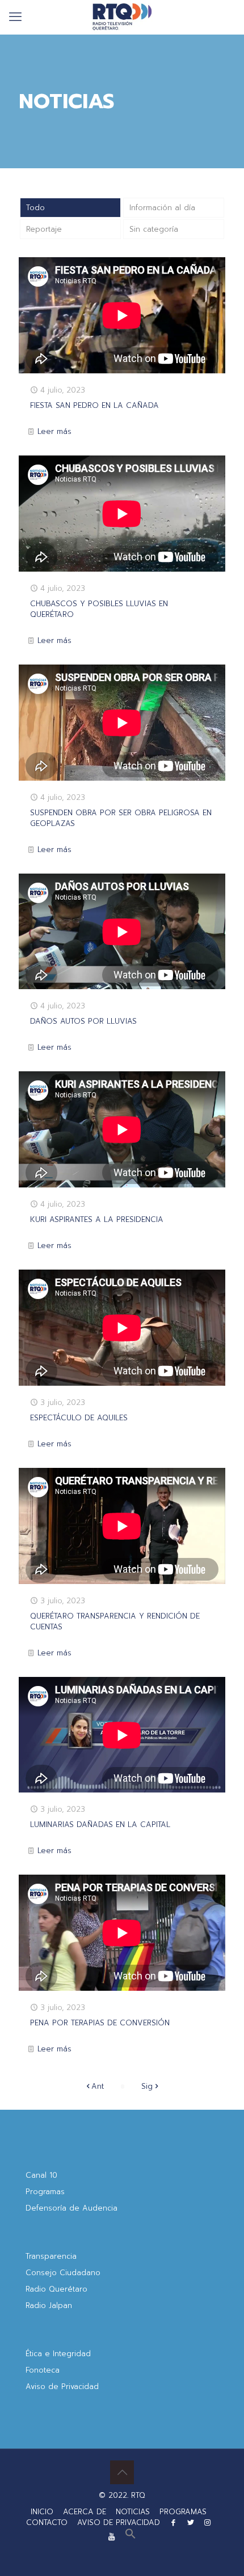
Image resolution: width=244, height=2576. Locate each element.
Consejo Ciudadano (63, 2273)
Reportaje (44, 229)
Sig (147, 2086)
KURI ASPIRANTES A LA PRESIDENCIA (97, 1219)
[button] (131, 2537)
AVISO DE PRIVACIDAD (119, 2522)
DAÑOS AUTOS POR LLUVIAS (83, 1021)
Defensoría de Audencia (71, 2208)
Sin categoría (154, 229)
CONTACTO (47, 2522)
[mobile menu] (15, 17)
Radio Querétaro (56, 2289)
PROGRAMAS (183, 2512)
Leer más (54, 431)
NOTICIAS (133, 2512)
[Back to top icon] (122, 2472)
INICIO (42, 2512)
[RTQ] (122, 17)
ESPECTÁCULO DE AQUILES (79, 1418)
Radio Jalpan (49, 2305)
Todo (35, 208)
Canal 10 (41, 2175)
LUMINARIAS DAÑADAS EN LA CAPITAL (100, 1825)
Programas (45, 2192)
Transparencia (51, 2256)
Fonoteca (43, 2370)
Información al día (162, 208)
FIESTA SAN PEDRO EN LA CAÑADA (94, 405)
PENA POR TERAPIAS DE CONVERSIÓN (100, 2023)
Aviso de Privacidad (62, 2386)
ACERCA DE (85, 2512)
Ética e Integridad (58, 2354)
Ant (98, 2086)
